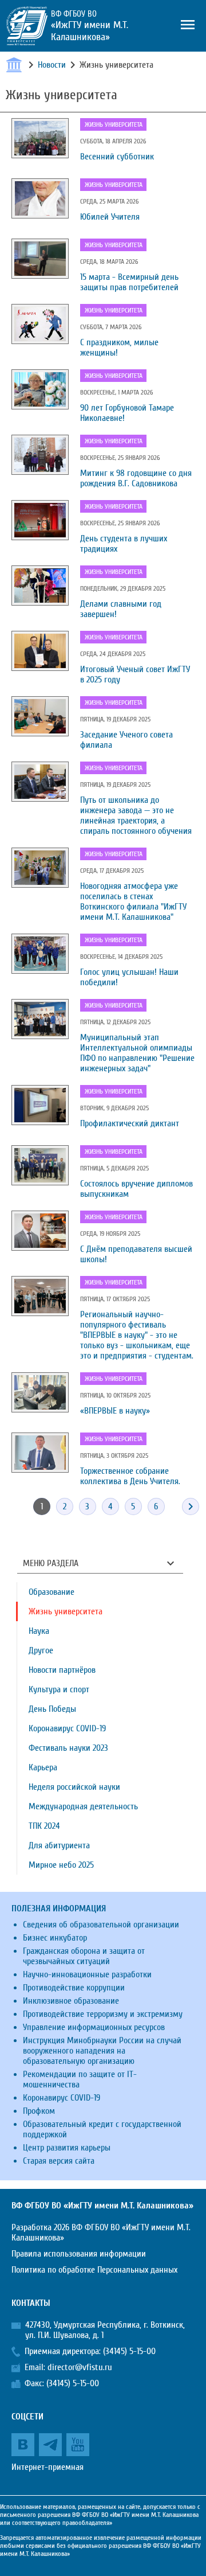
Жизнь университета (114, 124)
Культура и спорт (59, 1689)
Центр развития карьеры (67, 2148)
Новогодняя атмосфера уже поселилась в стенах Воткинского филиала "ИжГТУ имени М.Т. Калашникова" (133, 901)
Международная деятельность (83, 1806)
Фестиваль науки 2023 (68, 1748)
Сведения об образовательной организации (101, 1925)
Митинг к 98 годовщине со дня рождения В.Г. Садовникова (136, 478)
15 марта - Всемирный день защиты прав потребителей (129, 282)
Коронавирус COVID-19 (67, 1728)
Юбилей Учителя (110, 217)
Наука (39, 1631)
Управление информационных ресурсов (94, 2027)
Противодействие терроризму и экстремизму (103, 2014)
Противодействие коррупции (74, 1988)
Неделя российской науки (74, 1787)
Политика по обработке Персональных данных (94, 2270)
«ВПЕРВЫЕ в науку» (115, 1411)
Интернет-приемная (47, 2467)
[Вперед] (191, 1506)
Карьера (43, 1767)
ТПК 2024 (44, 1826)
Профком (39, 2111)
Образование (51, 1592)
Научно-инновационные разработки (87, 1974)
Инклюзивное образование (71, 2001)
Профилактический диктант (130, 1123)
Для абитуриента (59, 1845)
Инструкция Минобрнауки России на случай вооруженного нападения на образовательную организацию (102, 2051)
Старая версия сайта (59, 2161)
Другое (41, 1650)
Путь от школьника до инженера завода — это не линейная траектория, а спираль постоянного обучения (136, 815)
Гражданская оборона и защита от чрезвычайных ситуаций (84, 1956)
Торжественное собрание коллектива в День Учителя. (130, 1476)
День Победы (52, 1709)
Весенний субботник (117, 157)
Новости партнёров (62, 1670)
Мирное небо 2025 (61, 1865)
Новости (52, 65)
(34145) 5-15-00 (129, 2351)
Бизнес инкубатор (55, 1938)
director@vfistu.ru (80, 2367)
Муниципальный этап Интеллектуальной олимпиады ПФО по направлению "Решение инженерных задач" (137, 1053)
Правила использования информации (79, 2254)
